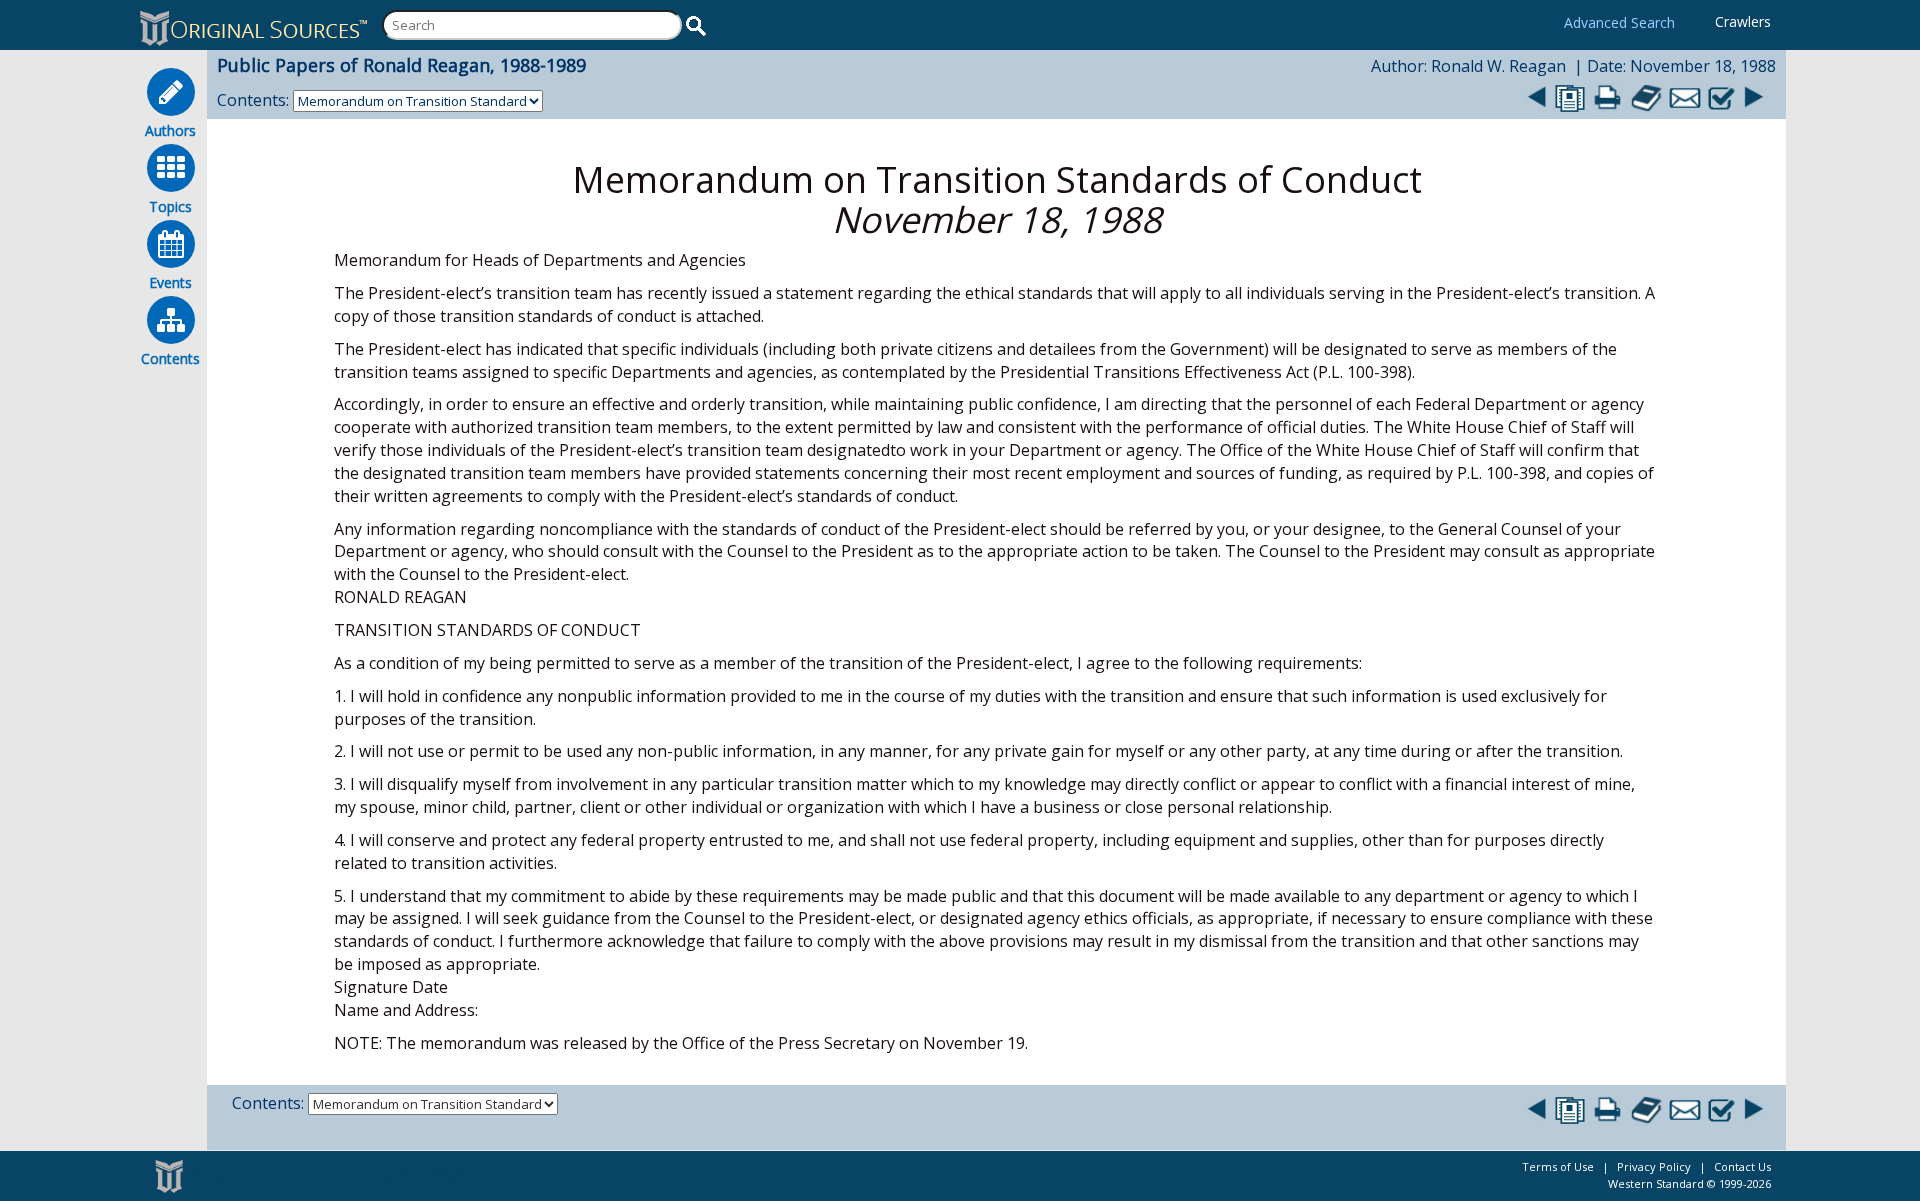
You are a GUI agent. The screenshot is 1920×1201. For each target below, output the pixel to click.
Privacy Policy (1654, 1166)
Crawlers (1743, 21)
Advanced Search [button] (1619, 22)
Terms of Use (1558, 1166)
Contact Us (1742, 1166)
